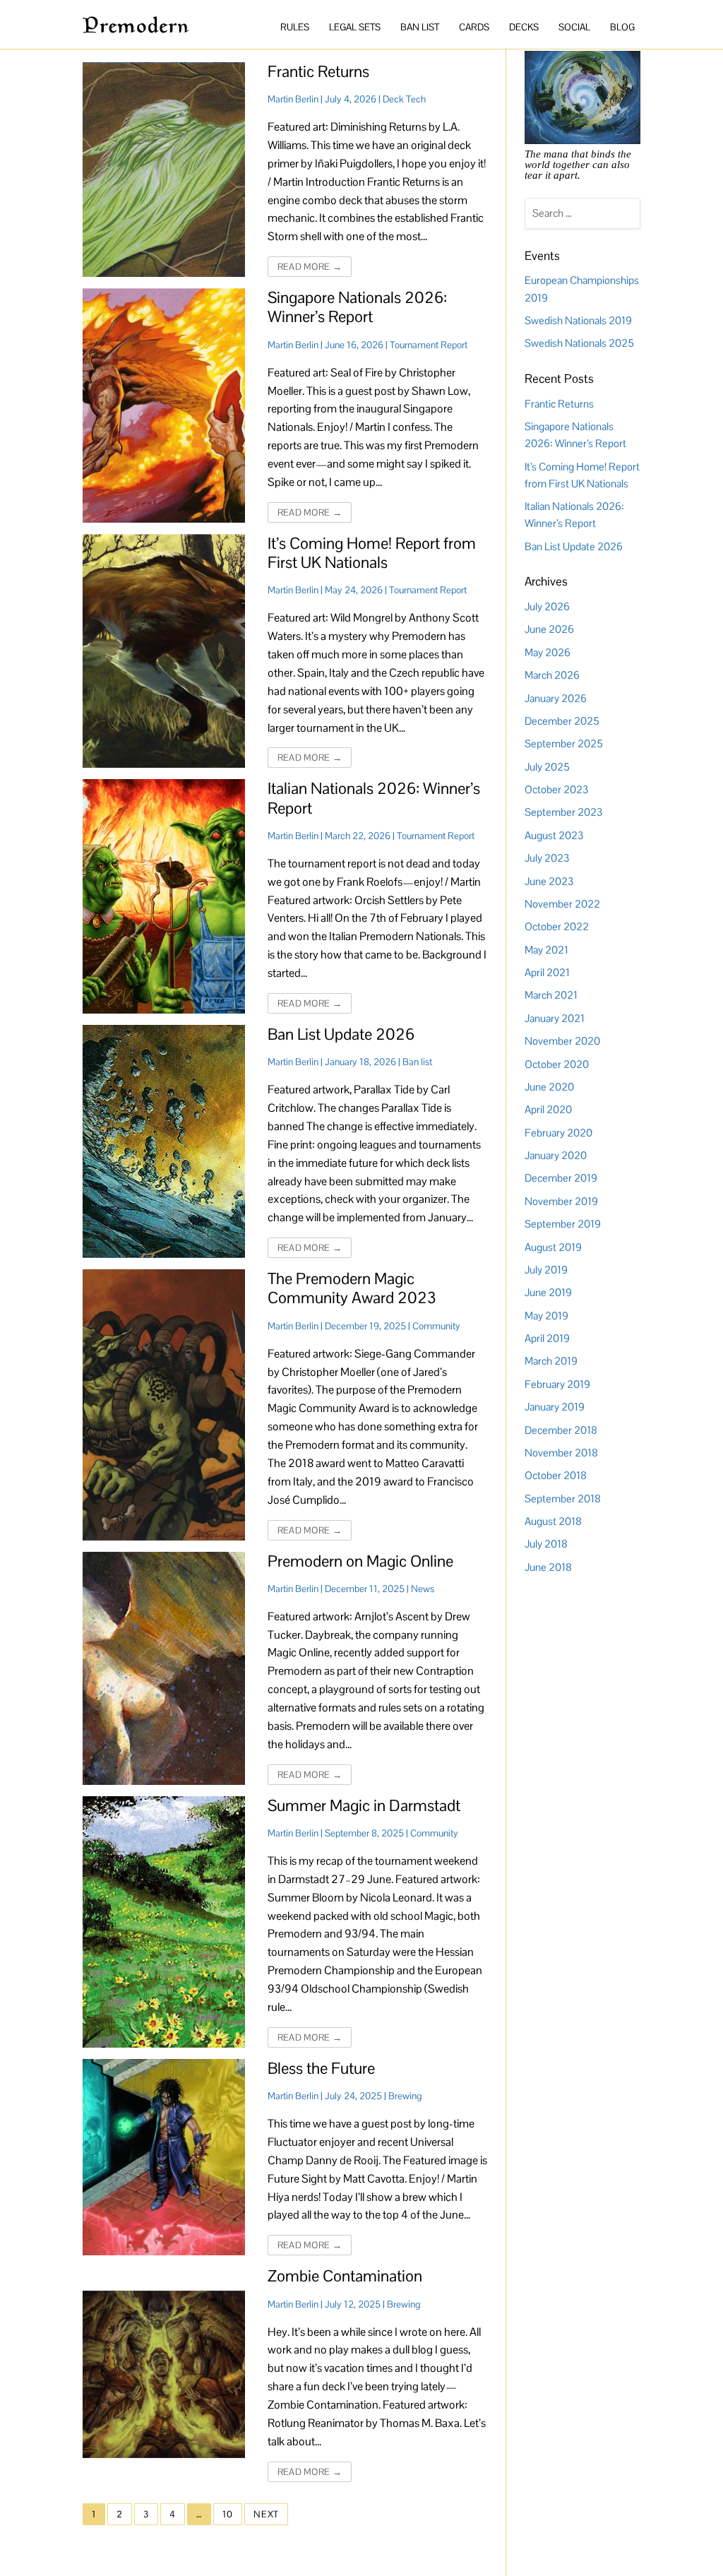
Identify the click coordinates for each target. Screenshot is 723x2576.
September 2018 (563, 1498)
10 (228, 2514)
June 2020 (549, 1087)
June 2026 (549, 629)
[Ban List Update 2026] (163, 1141)
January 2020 (556, 1155)
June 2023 (549, 881)
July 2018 (546, 1544)
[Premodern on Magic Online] (163, 1668)
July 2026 (547, 606)
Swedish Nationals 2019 (578, 320)
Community (436, 1326)
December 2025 (562, 721)
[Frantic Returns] (163, 170)
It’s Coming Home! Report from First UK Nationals (372, 553)
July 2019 (546, 1270)
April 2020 (548, 1109)
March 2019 (551, 1361)
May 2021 (546, 950)
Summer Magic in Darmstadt (364, 1806)
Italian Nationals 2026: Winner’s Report (374, 798)
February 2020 (558, 1133)
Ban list (417, 1062)
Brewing (405, 2096)
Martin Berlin (293, 99)
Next (266, 2514)
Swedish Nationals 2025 (579, 343)
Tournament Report (429, 345)
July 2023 (547, 858)
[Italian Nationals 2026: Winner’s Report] (163, 896)
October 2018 (556, 1475)
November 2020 (562, 1041)
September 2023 (563, 812)
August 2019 (553, 1247)
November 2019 (561, 1201)
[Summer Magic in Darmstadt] (163, 1922)
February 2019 (557, 1384)
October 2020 (557, 1064)
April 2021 (547, 972)
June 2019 (548, 1292)
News (423, 1589)
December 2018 (561, 1430)
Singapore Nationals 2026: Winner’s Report (357, 307)
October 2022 (557, 926)
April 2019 (547, 1338)
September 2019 (563, 1224)
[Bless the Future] (163, 2157)
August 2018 (553, 1521)
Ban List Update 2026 (341, 1034)
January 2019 (555, 1407)
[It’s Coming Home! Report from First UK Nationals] (163, 651)
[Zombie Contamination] (163, 2374)
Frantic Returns (318, 72)
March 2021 (551, 995)
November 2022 (562, 904)
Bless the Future (321, 2068)
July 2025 (547, 767)
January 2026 (556, 698)
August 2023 (554, 835)
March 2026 (552, 675)
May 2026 (548, 652)
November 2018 (561, 1453)
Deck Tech (404, 99)
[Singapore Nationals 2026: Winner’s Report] (163, 405)
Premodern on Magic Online (360, 1561)
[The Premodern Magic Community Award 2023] (163, 1405)
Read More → (310, 267)
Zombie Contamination (345, 2276)
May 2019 (546, 1316)
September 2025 (564, 743)
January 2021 (555, 1018)
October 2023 (556, 789)
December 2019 (561, 1178)
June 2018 (548, 1567)
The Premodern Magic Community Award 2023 (352, 1288)
